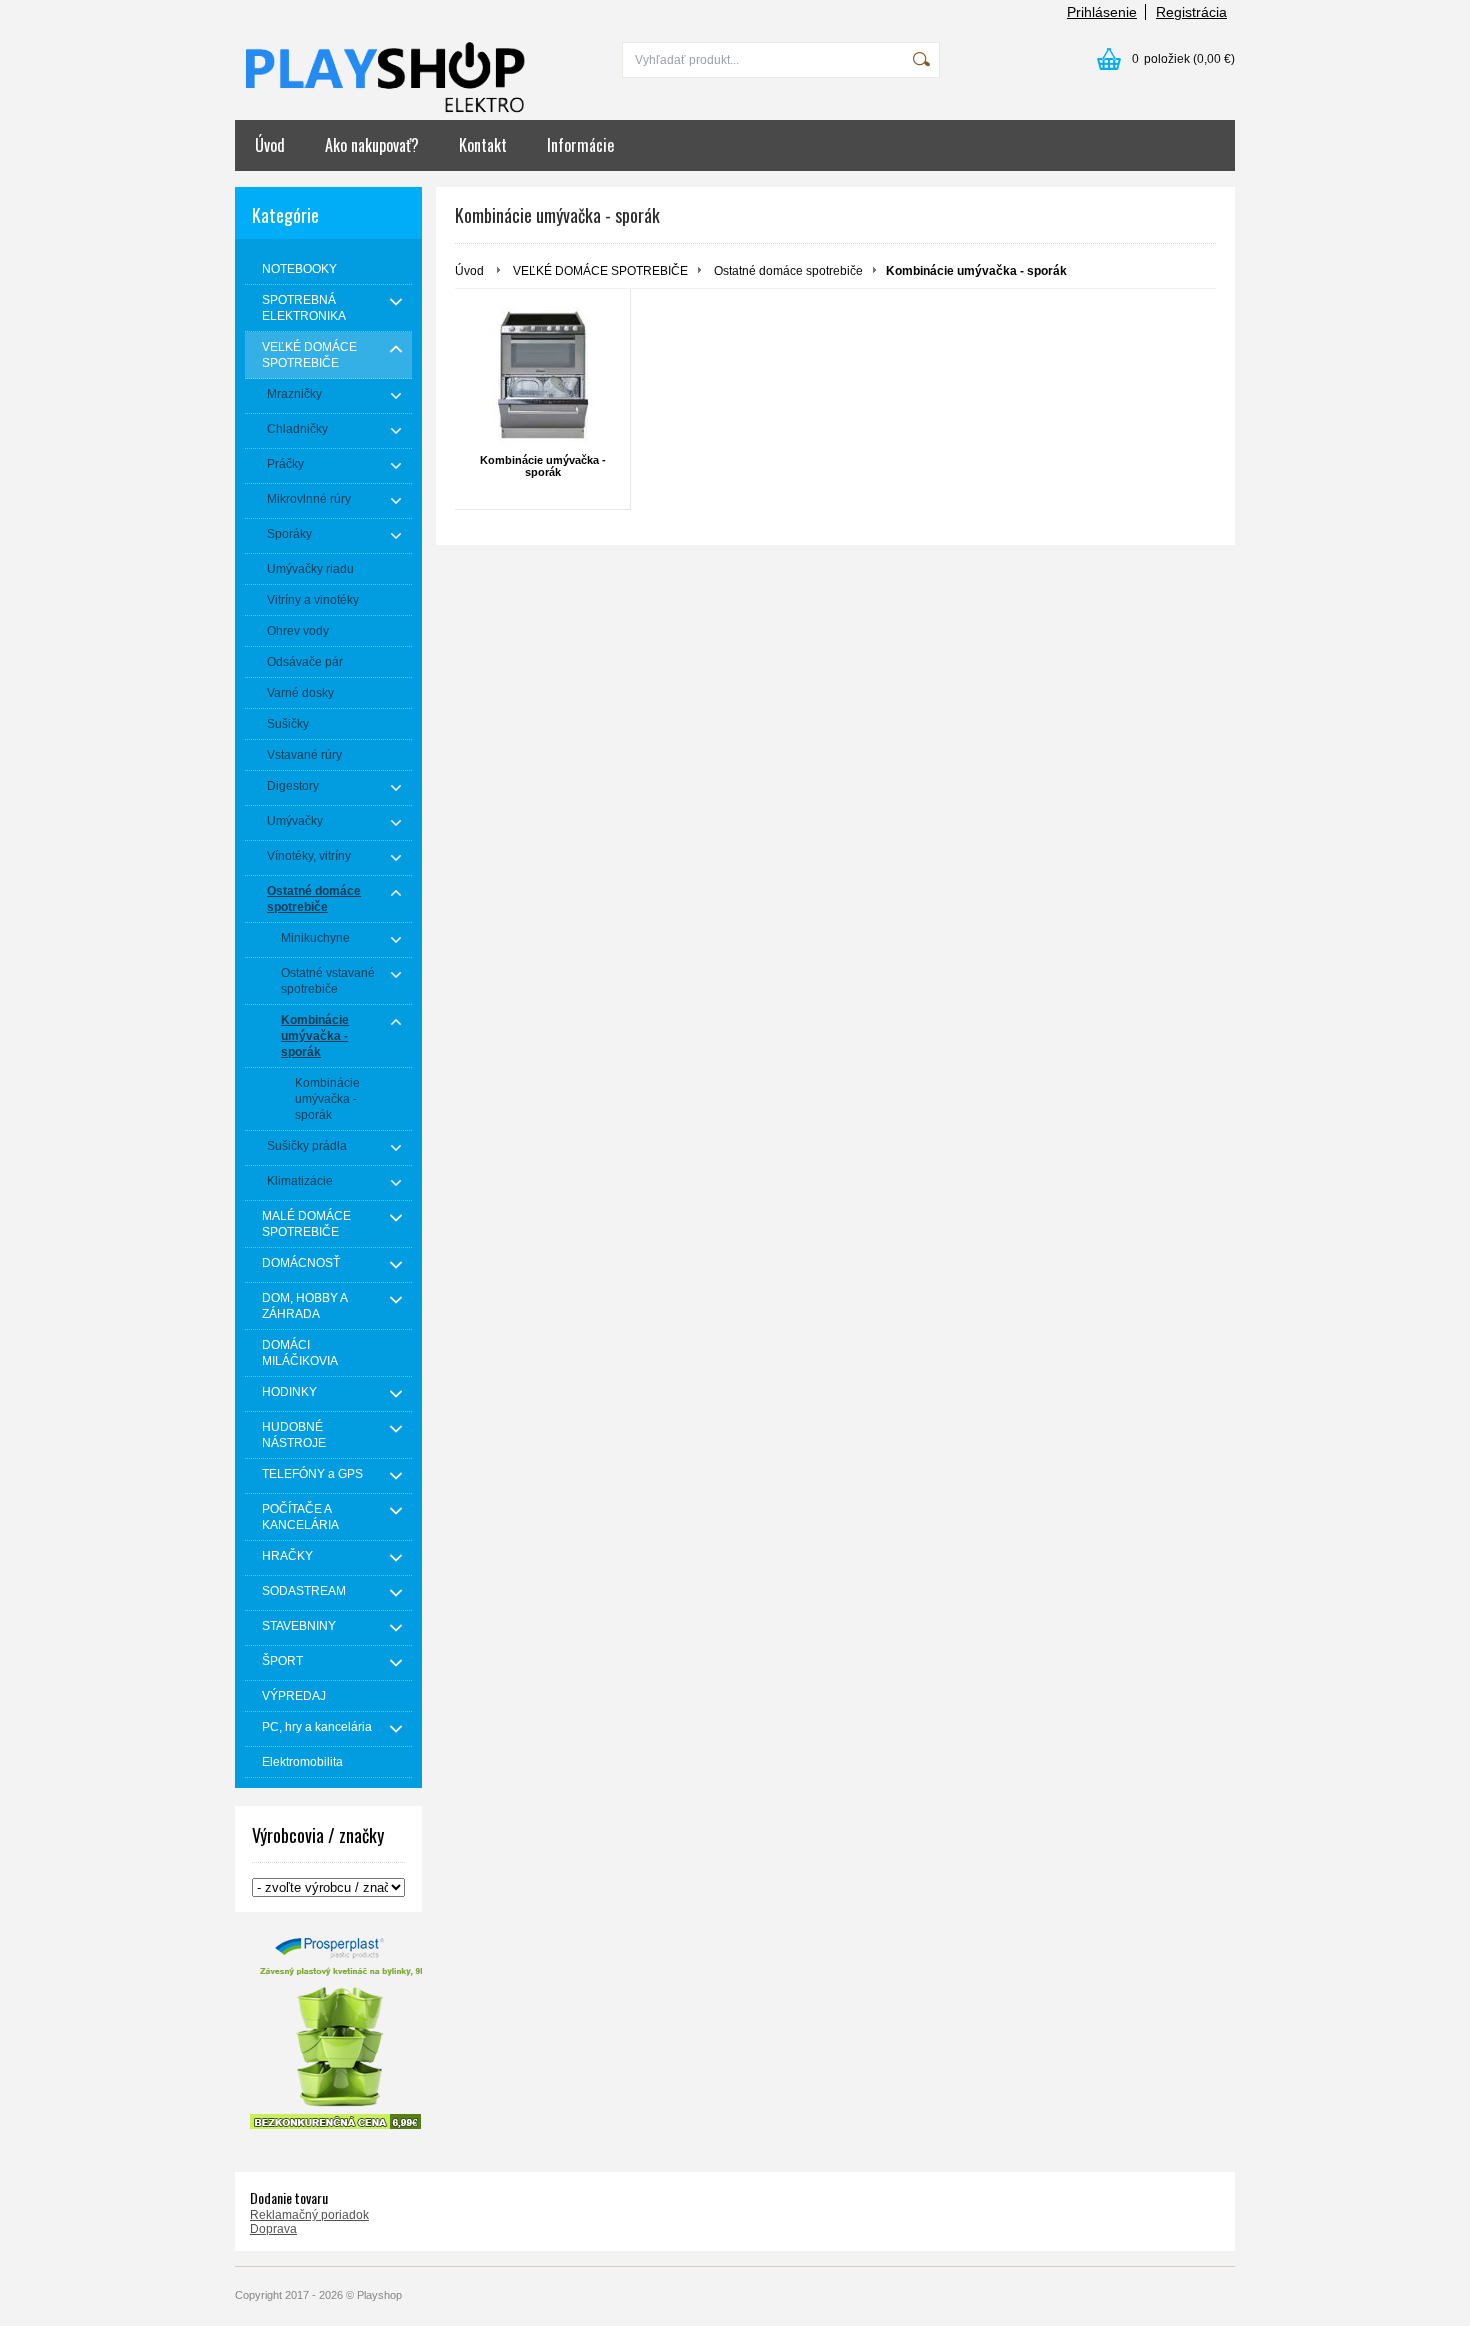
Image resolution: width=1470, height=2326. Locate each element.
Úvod (270, 145)
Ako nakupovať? (372, 145)
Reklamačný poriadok (309, 2215)
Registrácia (1191, 12)
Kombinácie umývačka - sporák (543, 466)
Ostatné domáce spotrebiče (788, 271)
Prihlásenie (1102, 12)
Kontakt (483, 145)
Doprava (273, 2229)
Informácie (580, 145)
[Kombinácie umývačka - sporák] (542, 374)
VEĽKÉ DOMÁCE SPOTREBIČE (600, 271)
